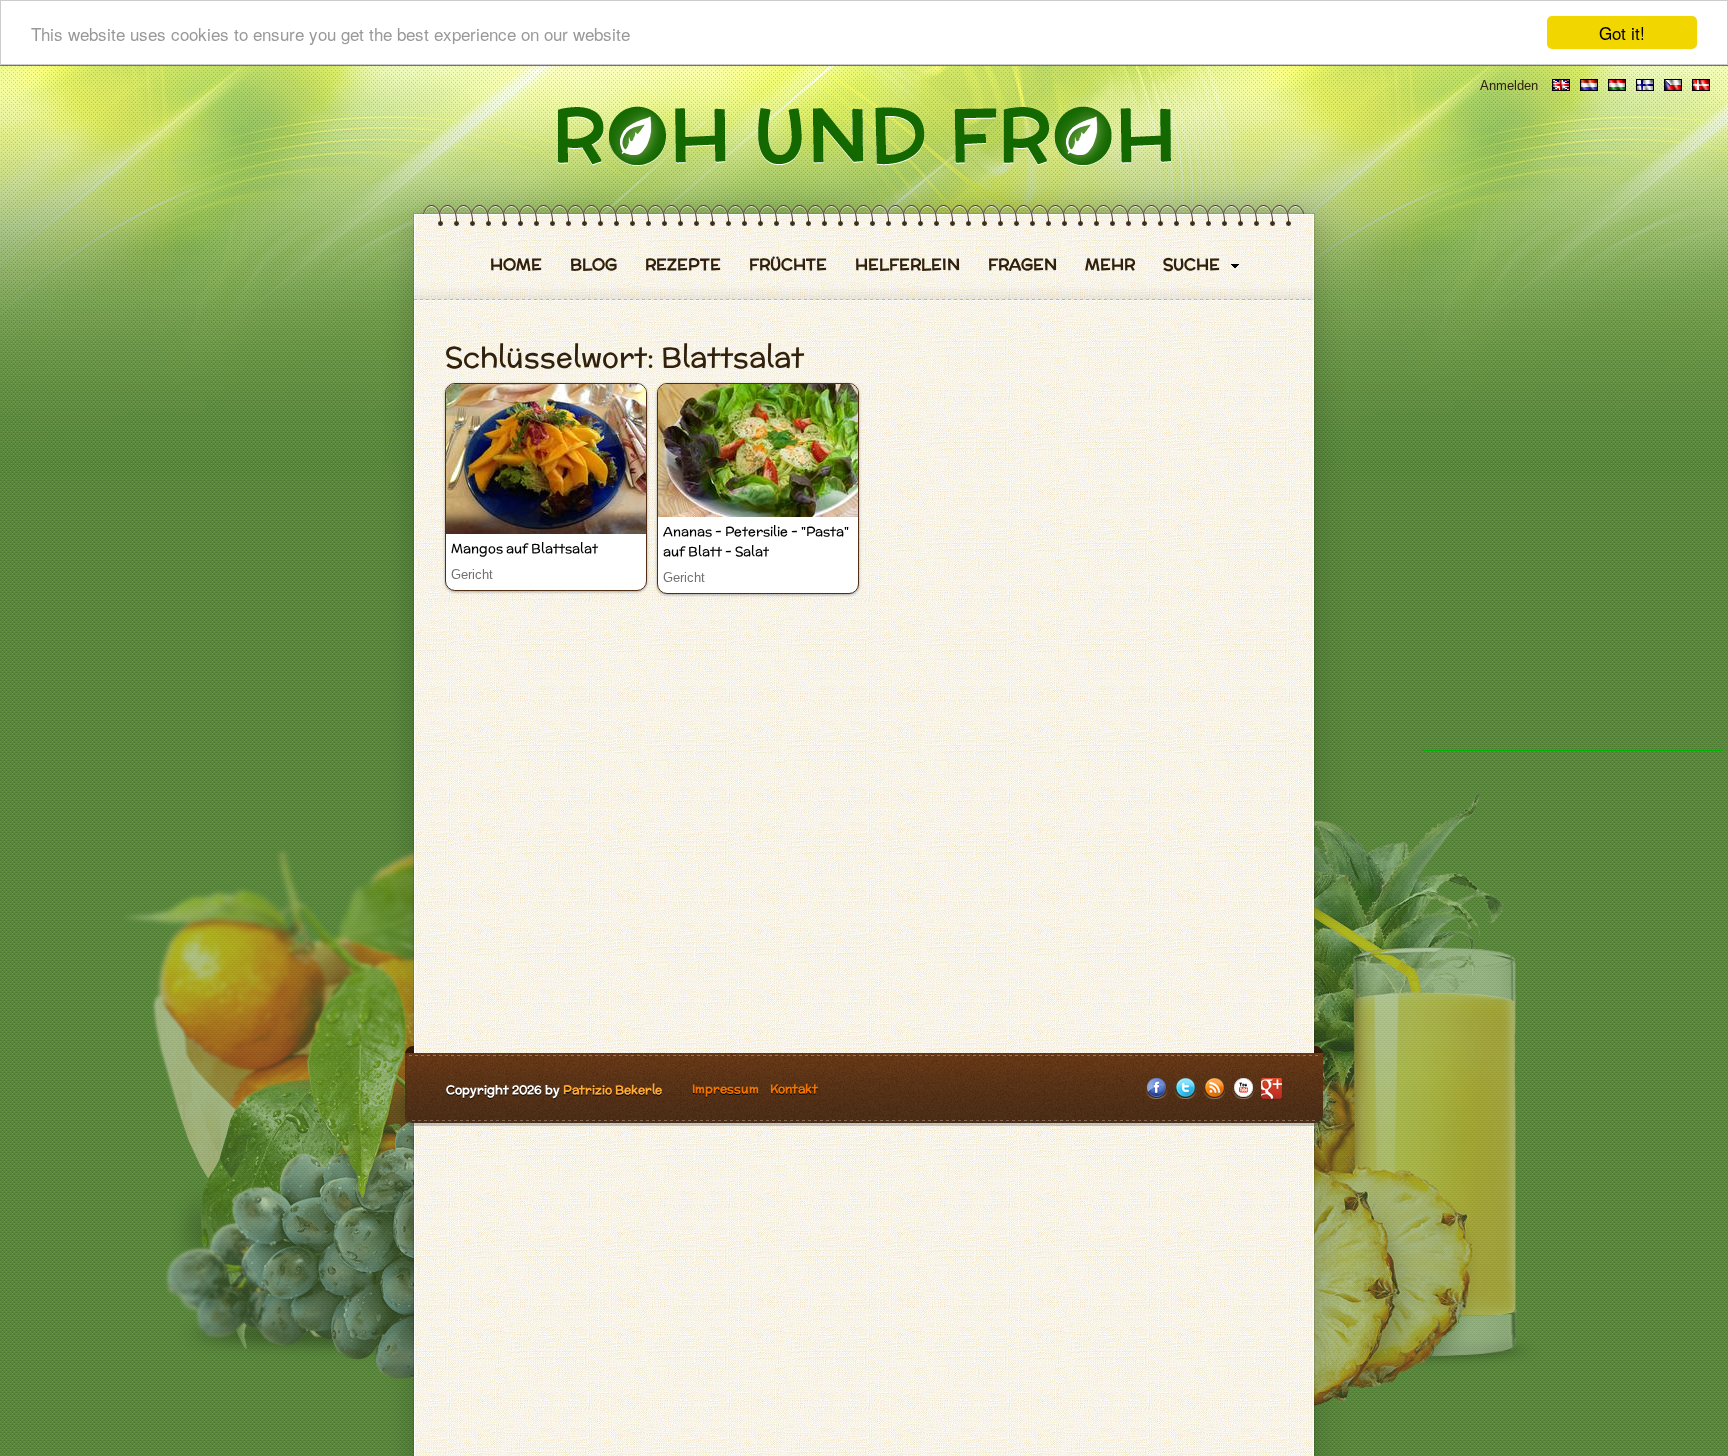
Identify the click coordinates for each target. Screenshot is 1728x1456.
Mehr (1110, 265)
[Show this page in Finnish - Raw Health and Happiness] (1645, 85)
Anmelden (1509, 85)
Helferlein (907, 265)
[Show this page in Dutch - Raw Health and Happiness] (1589, 85)
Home (516, 265)
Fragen (1022, 265)
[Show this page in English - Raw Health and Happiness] (1561, 85)
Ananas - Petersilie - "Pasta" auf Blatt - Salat (756, 541)
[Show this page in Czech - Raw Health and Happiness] (1673, 85)
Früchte (788, 265)
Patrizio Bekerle (612, 1089)
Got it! (1622, 32)
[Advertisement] (1573, 450)
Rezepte (683, 265)
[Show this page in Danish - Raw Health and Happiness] (1701, 85)
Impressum (725, 1088)
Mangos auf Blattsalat (524, 548)
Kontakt (794, 1088)
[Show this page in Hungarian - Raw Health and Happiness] (1617, 85)
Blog (593, 265)
